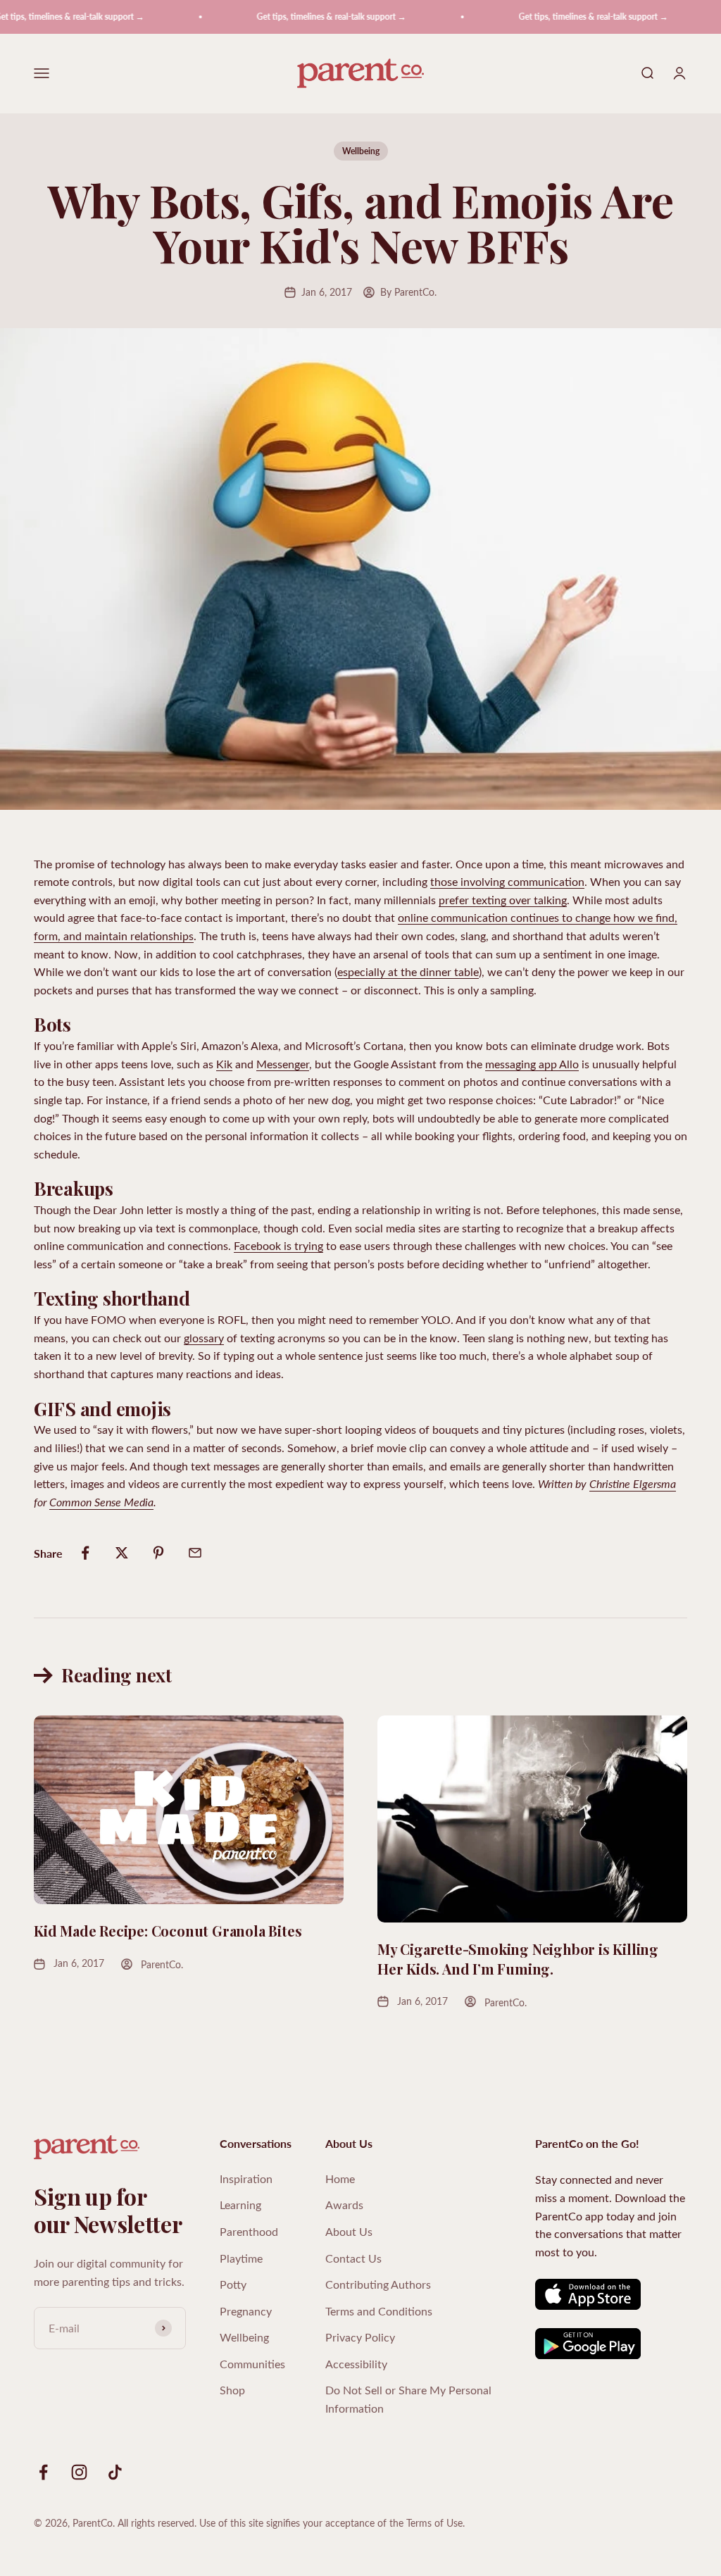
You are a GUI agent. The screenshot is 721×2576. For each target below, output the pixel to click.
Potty (233, 2284)
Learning (240, 2205)
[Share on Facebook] (85, 1553)
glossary (204, 1338)
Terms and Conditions (379, 2311)
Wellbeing (361, 151)
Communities (252, 2364)
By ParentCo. (408, 292)
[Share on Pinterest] (158, 1553)
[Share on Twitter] (122, 1553)
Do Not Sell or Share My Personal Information (408, 2399)
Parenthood (249, 2231)
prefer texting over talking (503, 900)
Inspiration (246, 2178)
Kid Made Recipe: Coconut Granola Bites (168, 1931)
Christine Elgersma (633, 1483)
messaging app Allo (532, 1064)
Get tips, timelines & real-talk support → (302, 17)
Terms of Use (434, 2523)
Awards (344, 2205)
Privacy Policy (360, 2337)
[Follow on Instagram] (79, 2472)
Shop (232, 2390)
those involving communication (507, 881)
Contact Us (353, 2258)
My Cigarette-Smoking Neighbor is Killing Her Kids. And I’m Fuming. (518, 1959)
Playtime (241, 2258)
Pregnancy (246, 2311)
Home (340, 2178)
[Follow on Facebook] (43, 2472)
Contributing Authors (378, 2284)
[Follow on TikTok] (115, 2472)
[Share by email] (195, 1553)
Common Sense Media (101, 1502)
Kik (224, 1064)
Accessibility (356, 2364)
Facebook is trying (278, 1245)
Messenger (283, 1064)
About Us (349, 2231)
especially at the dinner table (408, 971)
